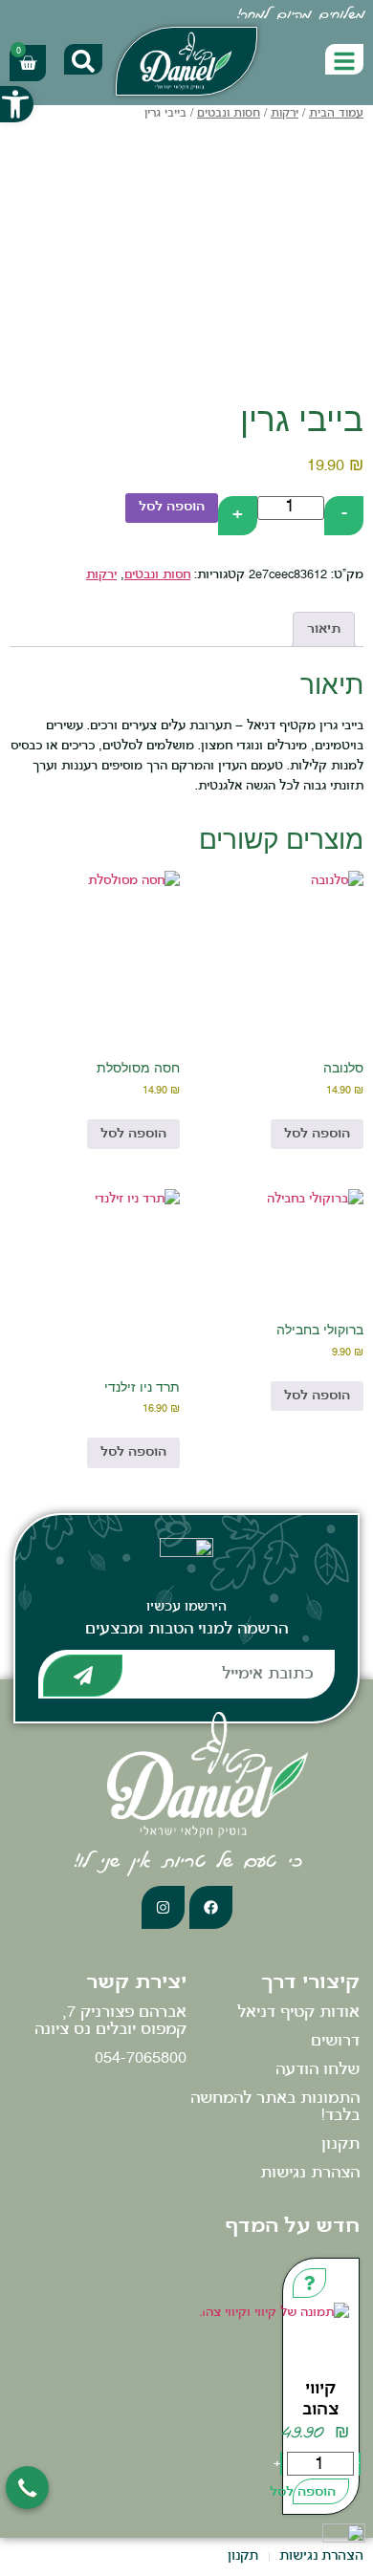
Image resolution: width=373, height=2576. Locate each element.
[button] (17, 104)
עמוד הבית (336, 114)
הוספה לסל (172, 507)
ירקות (285, 114)
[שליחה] (83, 1676)
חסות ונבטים (229, 114)
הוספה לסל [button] (317, 1134)
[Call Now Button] (27, 2488)
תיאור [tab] (324, 629)
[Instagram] (163, 1907)
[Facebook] (211, 1907)
